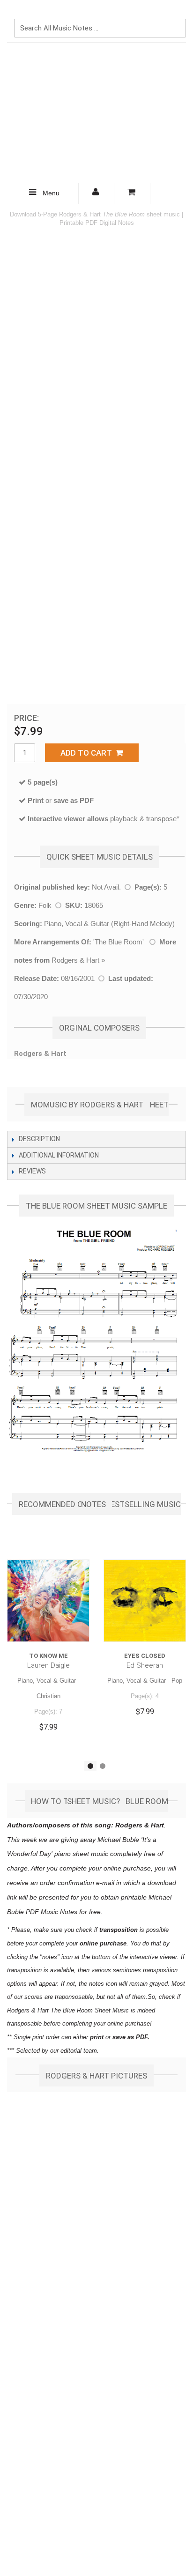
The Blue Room (119, 942)
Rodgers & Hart (75, 960)
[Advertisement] (96, 113)
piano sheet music (81, 1854)
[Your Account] (96, 193)
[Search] (177, 13)
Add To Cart (88, 753)
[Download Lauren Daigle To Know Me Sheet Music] (48, 1601)
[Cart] (132, 193)
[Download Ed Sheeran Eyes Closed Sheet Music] (145, 1601)
